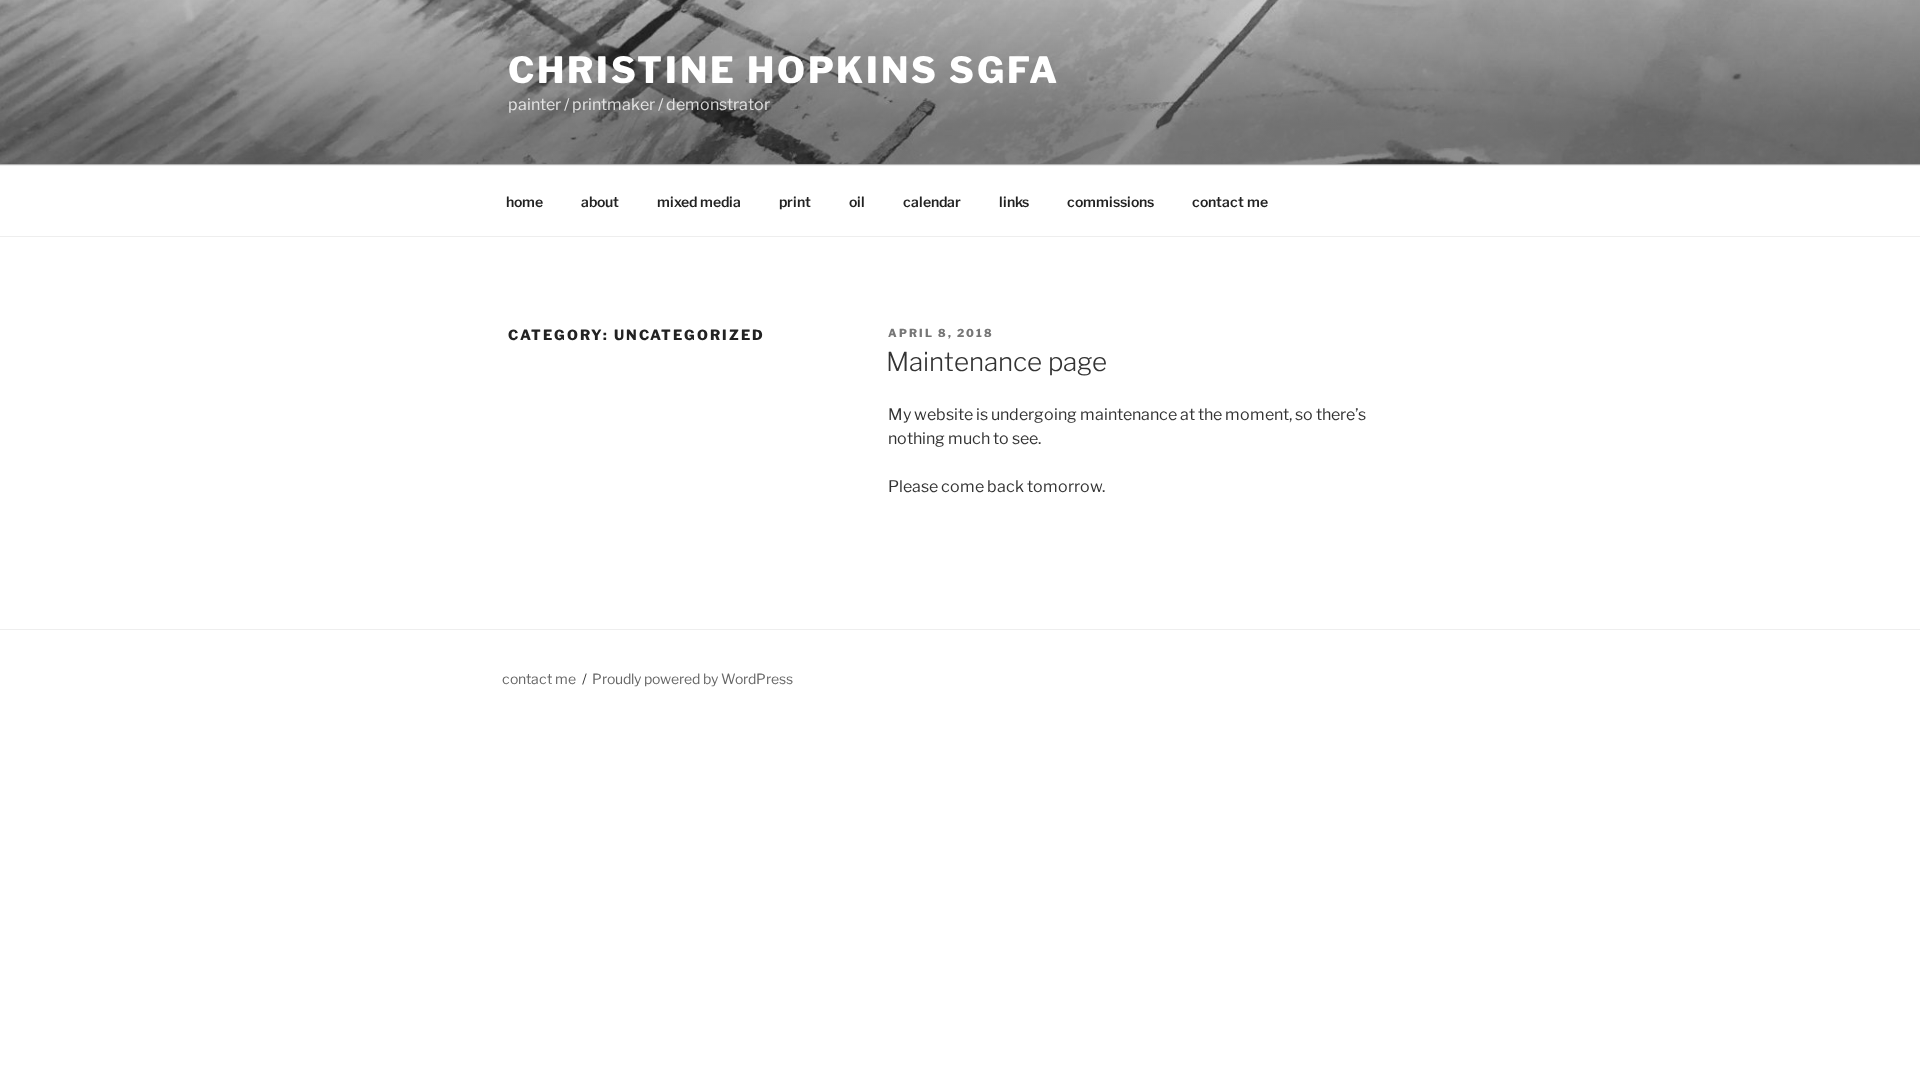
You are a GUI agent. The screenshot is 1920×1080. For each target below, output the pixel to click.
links (1014, 201)
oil (857, 201)
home (524, 201)
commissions (1110, 201)
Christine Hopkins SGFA (784, 70)
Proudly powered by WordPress (692, 678)
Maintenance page (996, 361)
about (600, 201)
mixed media (699, 201)
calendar (932, 201)
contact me (1230, 201)
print (795, 201)
